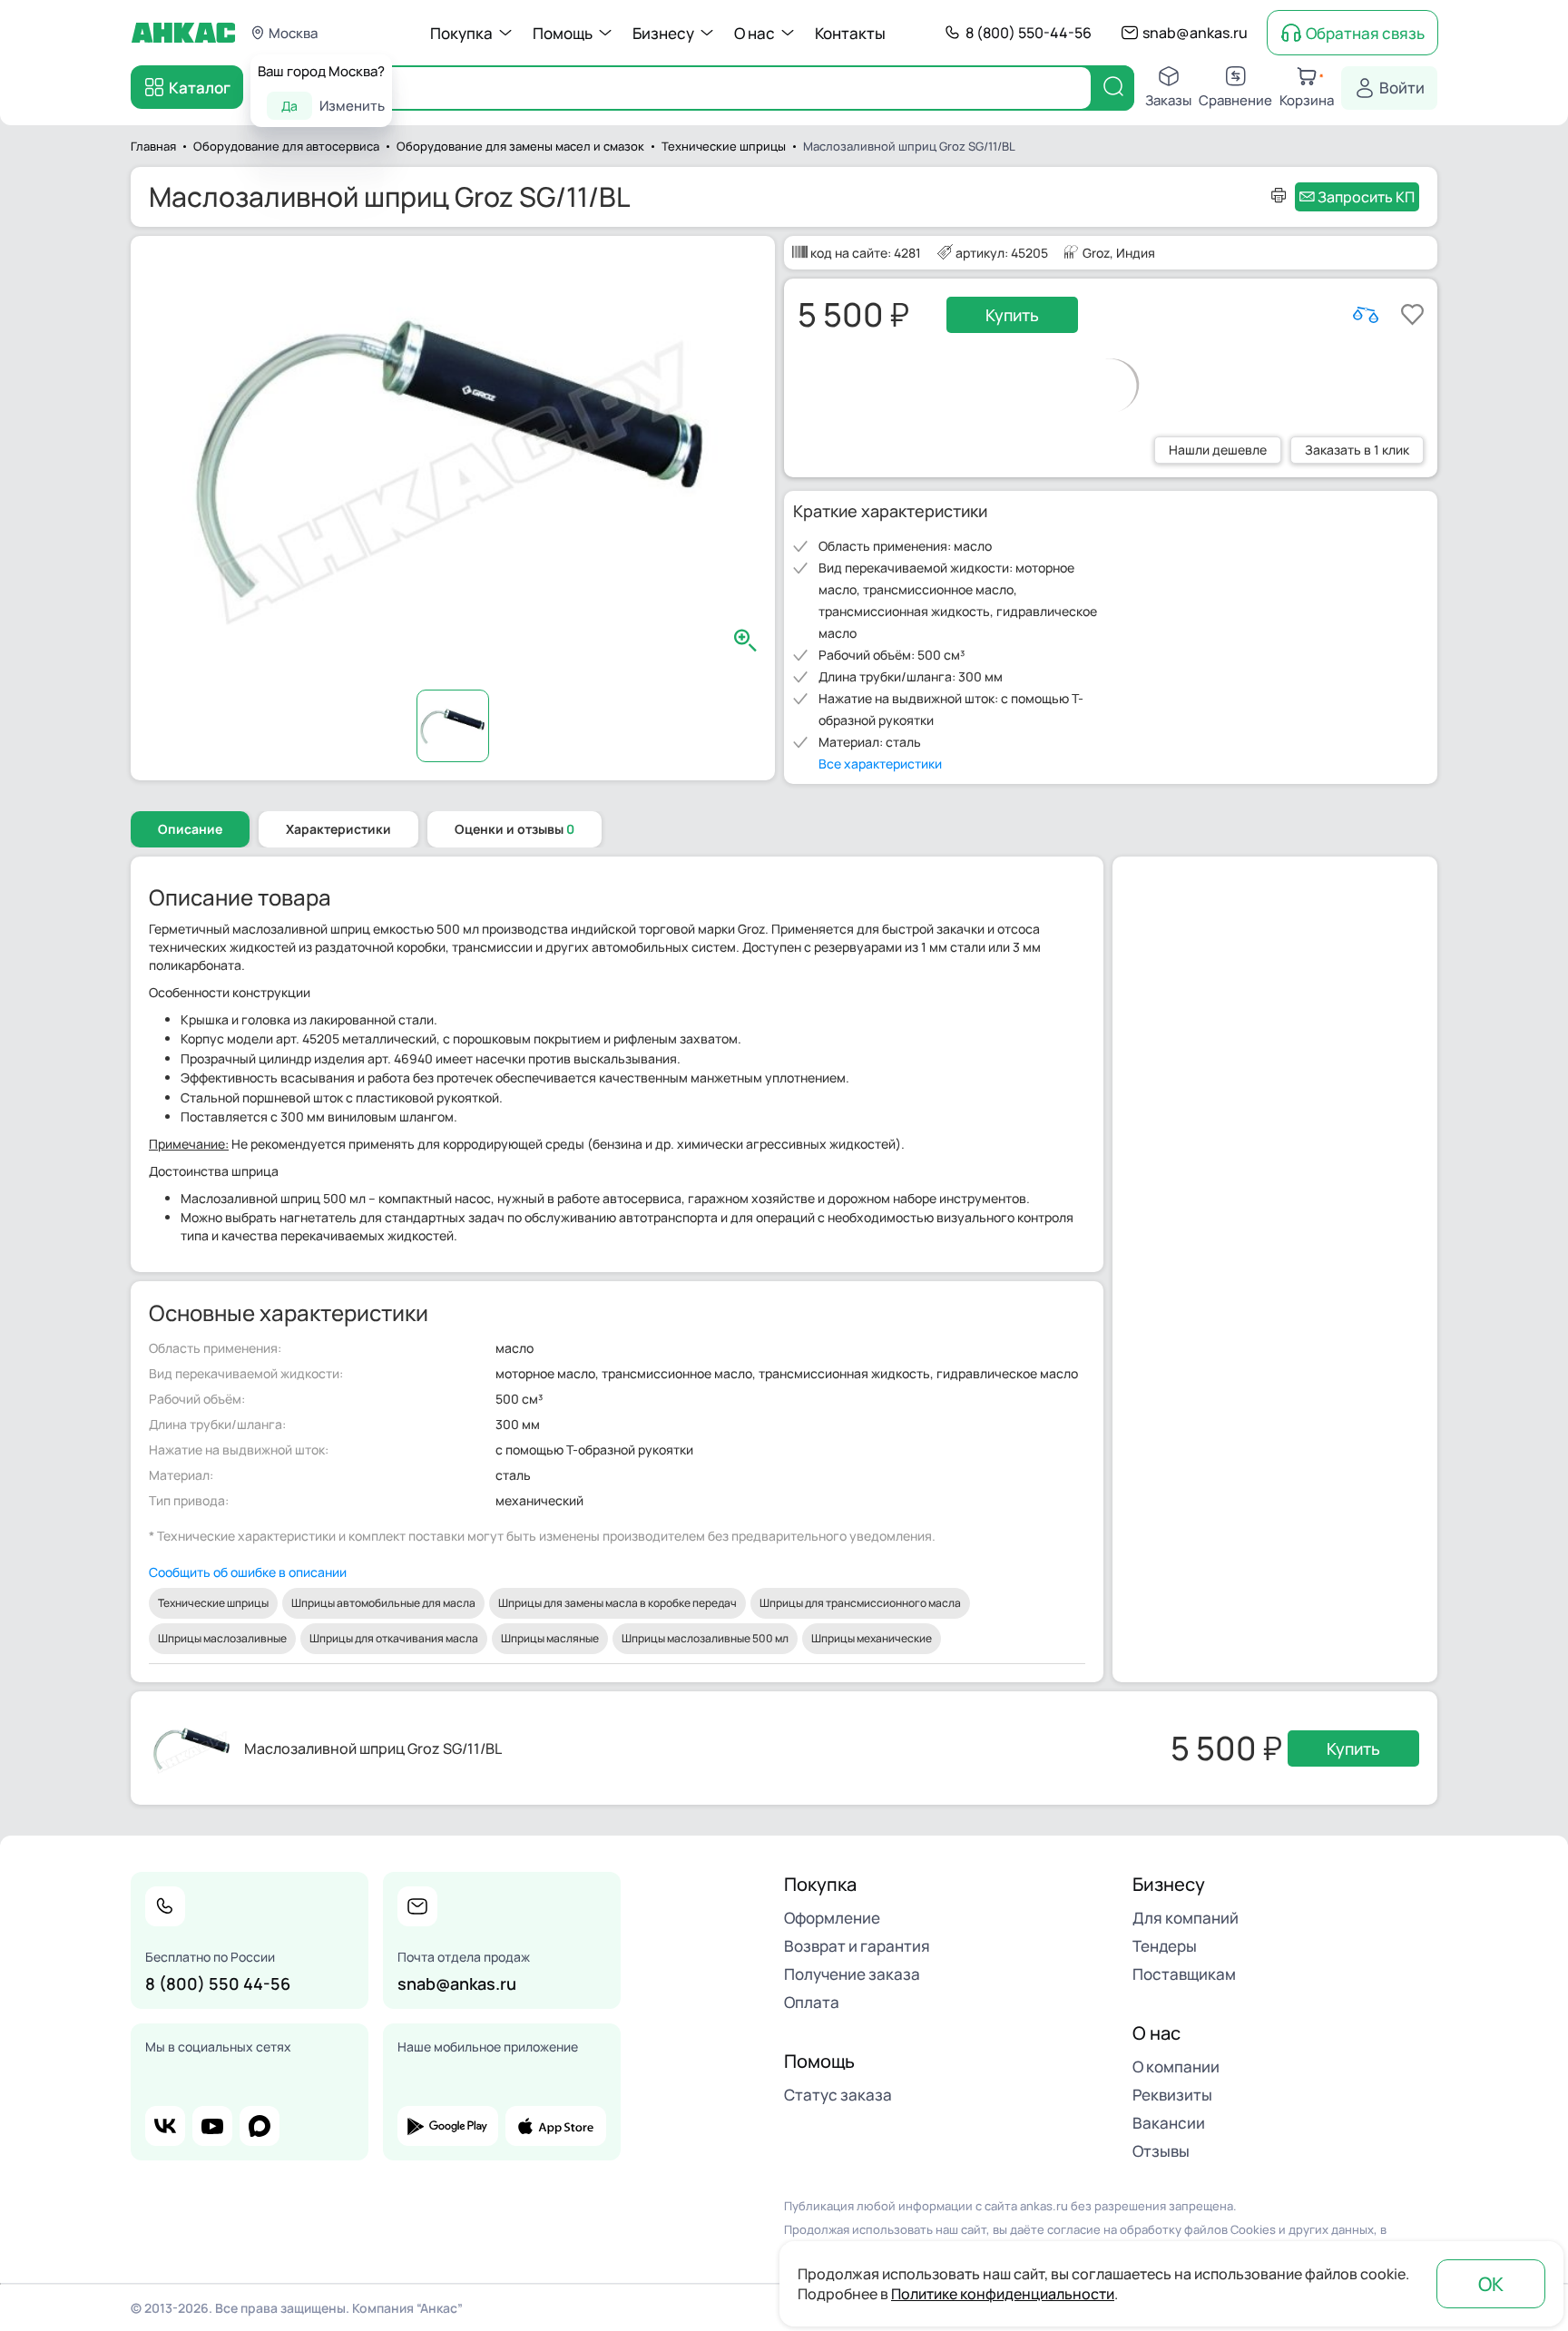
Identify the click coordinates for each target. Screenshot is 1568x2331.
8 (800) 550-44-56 (1029, 33)
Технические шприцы (213, 1603)
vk (165, 2126)
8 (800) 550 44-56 (218, 1983)
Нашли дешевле (1218, 450)
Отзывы (1161, 2151)
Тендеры (1165, 1946)
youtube (212, 2126)
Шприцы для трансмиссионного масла (860, 1603)
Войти (1402, 88)
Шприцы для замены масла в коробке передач (617, 1603)
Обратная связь (1365, 33)
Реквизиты (1172, 2095)
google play (448, 2126)
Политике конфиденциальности (1003, 2294)
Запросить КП (1366, 197)
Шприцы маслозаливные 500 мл (705, 1638)
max (260, 2126)
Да (289, 106)
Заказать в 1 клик (1357, 450)
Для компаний (1186, 1918)
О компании (1176, 2067)
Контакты (850, 33)
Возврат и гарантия (857, 1946)
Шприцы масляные (550, 1638)
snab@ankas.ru (1195, 33)
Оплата (812, 2002)
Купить (1012, 315)
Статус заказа (838, 2095)
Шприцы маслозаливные (222, 1638)
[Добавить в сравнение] (1366, 315)
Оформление (832, 1918)
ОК (1491, 2284)
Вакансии (1169, 2123)
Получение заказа (852, 1974)
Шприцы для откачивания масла (394, 1638)
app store (556, 2126)
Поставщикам (1184, 1974)
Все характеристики (880, 764)
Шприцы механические (872, 1638)
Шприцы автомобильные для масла (383, 1603)
